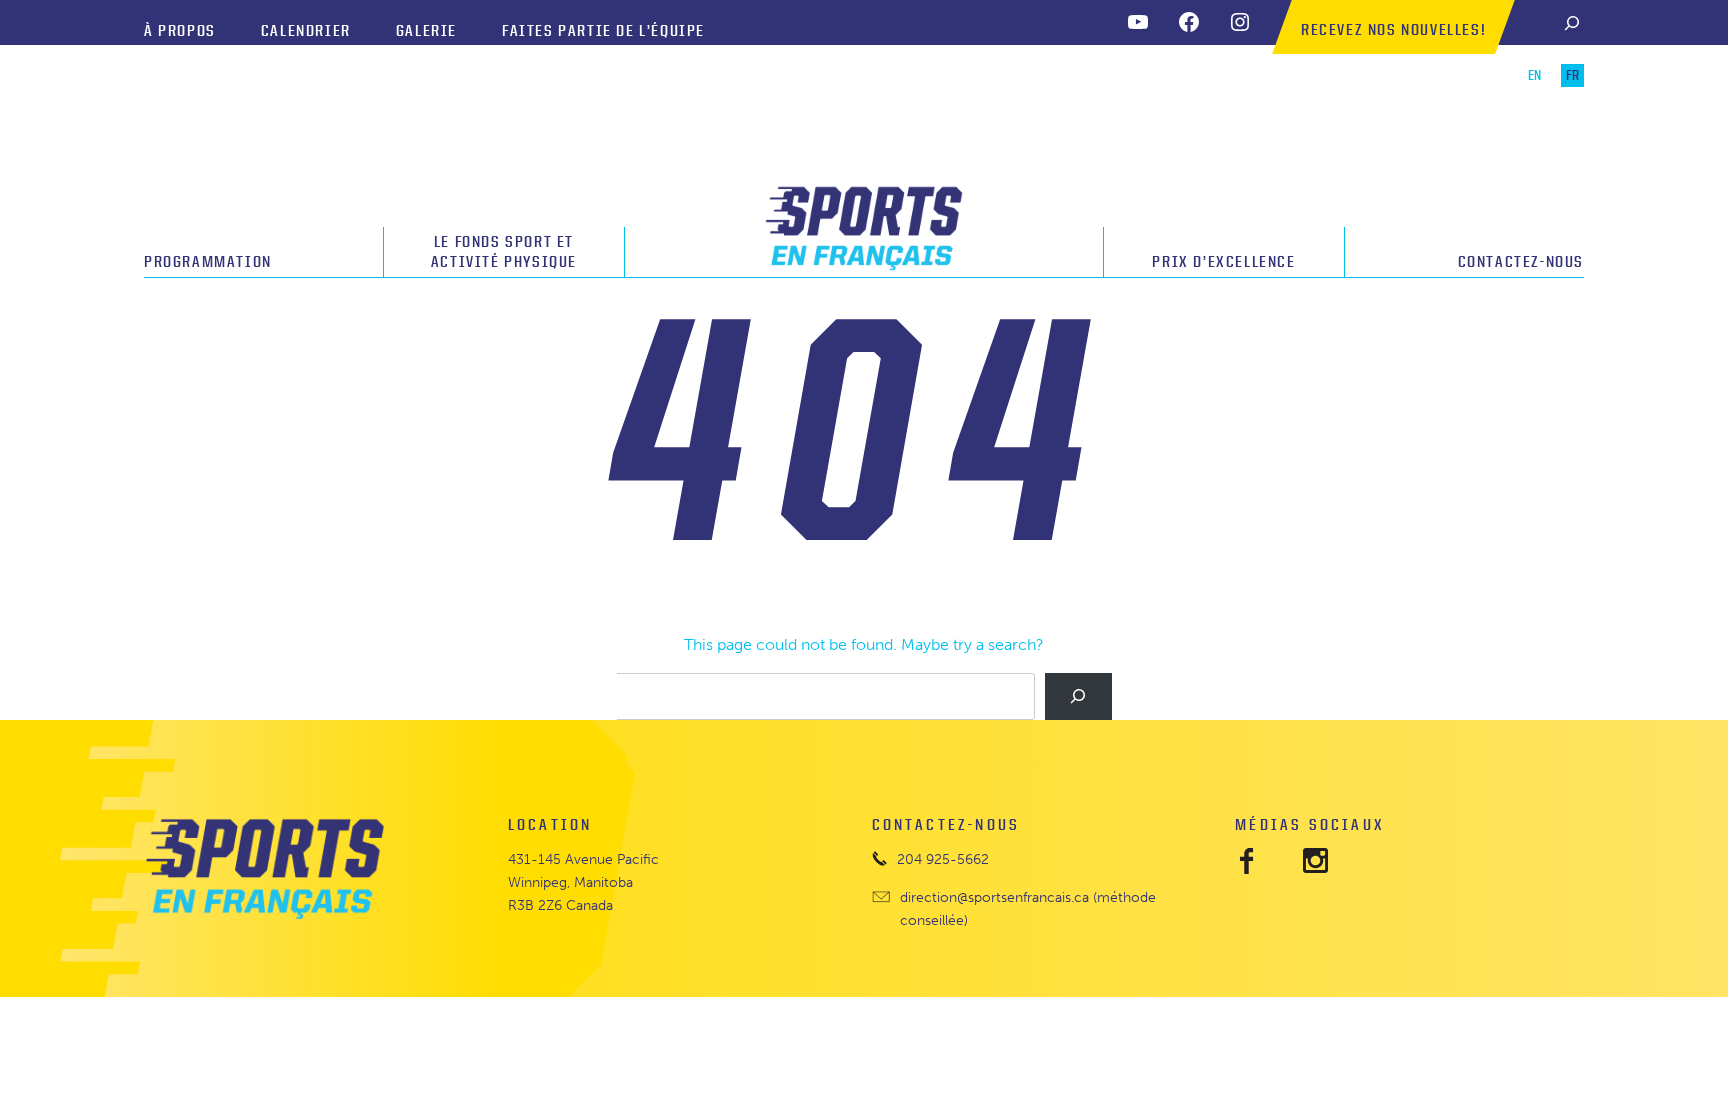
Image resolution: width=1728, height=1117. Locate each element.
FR (1572, 75)
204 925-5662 (943, 859)
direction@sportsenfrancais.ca (994, 897)
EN (1534, 75)
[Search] (1572, 22)
